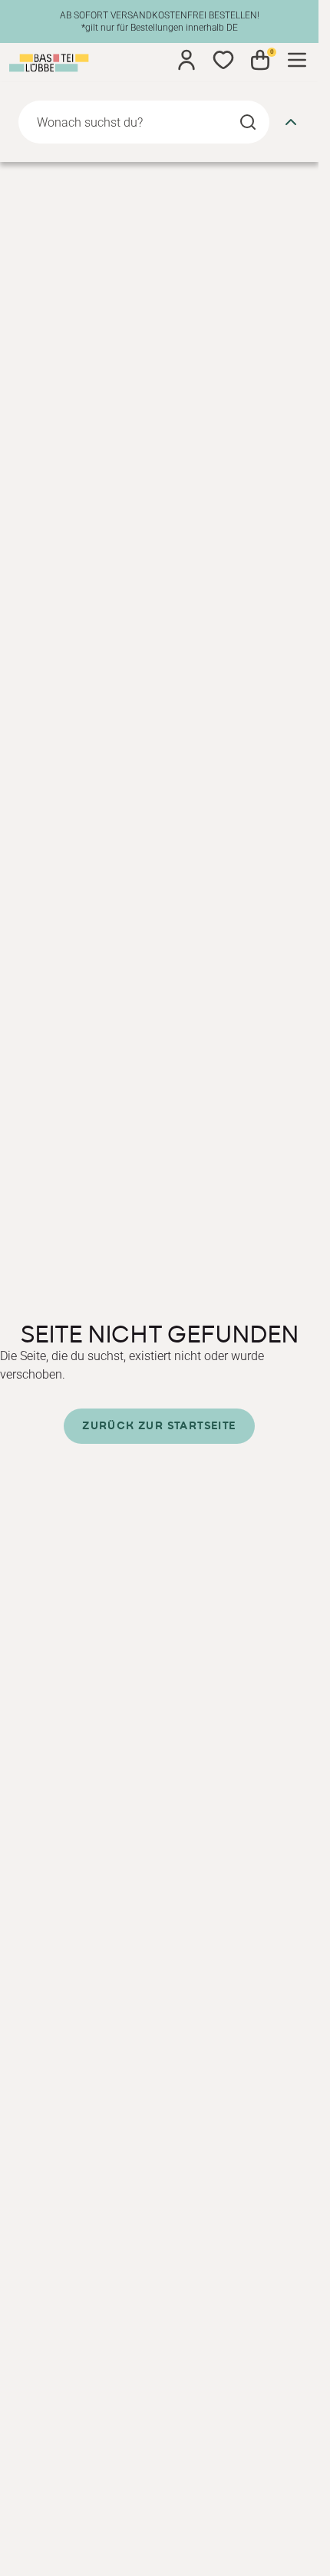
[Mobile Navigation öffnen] (297, 60)
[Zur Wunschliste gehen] (223, 60)
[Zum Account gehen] (186, 60)
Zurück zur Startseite (159, 1426)
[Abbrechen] (291, 122)
